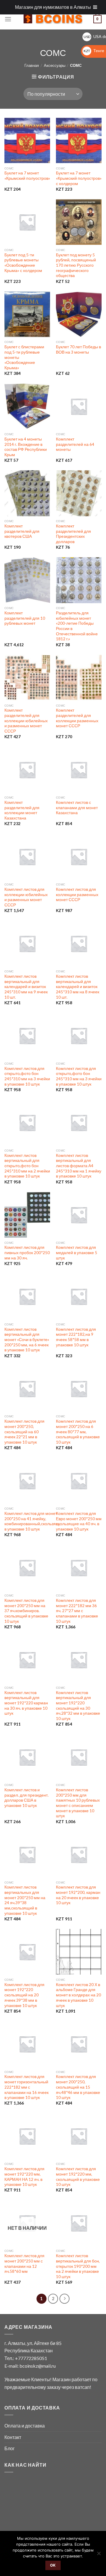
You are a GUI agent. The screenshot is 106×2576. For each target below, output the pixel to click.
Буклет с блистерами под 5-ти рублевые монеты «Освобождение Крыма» (24, 357)
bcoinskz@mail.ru (38, 2366)
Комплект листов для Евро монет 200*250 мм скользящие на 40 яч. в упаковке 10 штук (79, 1521)
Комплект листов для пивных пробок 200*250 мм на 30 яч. (27, 1252)
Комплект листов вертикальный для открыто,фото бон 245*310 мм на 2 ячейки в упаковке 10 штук (27, 1166)
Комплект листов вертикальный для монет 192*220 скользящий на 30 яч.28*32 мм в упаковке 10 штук (78, 1706)
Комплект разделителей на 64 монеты (75, 444)
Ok (53, 2565)
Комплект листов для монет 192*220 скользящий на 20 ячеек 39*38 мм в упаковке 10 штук (24, 1995)
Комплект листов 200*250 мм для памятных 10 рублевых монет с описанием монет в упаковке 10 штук (78, 1803)
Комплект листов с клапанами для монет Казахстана (77, 808)
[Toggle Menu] (95, 7)
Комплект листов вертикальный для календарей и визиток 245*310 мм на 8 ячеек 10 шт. (78, 987)
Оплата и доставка (25, 2426)
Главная (32, 65)
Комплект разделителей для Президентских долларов (73, 534)
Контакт (13, 2437)
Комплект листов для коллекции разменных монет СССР (77, 894)
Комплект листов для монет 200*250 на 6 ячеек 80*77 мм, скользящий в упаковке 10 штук (78, 1432)
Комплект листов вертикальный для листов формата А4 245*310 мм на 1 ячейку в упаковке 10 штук (79, 1166)
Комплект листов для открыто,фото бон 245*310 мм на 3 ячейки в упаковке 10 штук (27, 1076)
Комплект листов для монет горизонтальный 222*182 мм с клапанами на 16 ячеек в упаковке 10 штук (26, 2087)
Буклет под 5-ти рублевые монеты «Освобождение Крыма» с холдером (23, 263)
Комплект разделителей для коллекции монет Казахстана (22, 810)
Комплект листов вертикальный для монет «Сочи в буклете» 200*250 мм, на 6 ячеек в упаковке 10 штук (27, 1340)
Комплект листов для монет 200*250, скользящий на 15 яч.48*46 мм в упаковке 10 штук (78, 2087)
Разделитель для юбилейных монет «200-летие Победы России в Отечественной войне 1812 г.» (77, 626)
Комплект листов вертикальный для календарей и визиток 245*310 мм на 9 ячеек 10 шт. (26, 987)
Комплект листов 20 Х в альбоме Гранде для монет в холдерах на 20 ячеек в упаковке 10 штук (78, 1995)
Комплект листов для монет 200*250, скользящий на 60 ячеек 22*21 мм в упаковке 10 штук (24, 1432)
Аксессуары (55, 65)
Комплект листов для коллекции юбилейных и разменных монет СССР (26, 897)
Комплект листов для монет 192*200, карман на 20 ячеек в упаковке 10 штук (78, 1895)
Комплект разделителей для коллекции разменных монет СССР (77, 718)
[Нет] (99, 2555)
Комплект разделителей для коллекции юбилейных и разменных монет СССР (26, 721)
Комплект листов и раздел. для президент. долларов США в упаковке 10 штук (26, 1798)
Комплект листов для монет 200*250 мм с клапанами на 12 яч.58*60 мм (24, 2264)
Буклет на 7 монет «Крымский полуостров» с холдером (79, 178)
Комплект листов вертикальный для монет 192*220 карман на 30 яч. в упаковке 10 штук (26, 1703)
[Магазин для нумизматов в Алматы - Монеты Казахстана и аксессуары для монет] (53, 19)
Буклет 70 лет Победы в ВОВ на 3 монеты (78, 349)
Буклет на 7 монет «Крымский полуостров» (27, 176)
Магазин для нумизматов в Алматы (53, 7)
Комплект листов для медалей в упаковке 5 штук (77, 1252)
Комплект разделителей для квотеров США (22, 531)
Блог (10, 2448)
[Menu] (8, 19)
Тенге (94, 51)
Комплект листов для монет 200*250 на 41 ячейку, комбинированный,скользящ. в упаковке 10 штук (32, 1521)
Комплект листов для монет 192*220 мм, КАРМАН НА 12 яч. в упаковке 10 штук (24, 2177)
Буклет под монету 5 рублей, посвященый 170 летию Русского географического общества (76, 265)
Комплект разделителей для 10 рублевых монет (25, 618)
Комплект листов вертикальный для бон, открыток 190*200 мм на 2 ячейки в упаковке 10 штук (78, 2266)
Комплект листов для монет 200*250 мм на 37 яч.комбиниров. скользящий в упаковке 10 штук (26, 1611)
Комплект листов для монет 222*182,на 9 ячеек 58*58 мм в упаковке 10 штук (76, 1337)
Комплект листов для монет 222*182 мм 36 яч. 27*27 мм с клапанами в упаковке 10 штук (77, 1611)
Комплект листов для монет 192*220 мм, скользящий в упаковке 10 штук (78, 2177)
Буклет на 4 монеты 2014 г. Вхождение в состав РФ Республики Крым (26, 447)
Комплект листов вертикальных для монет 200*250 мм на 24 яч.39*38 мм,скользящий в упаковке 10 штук (25, 1900)
